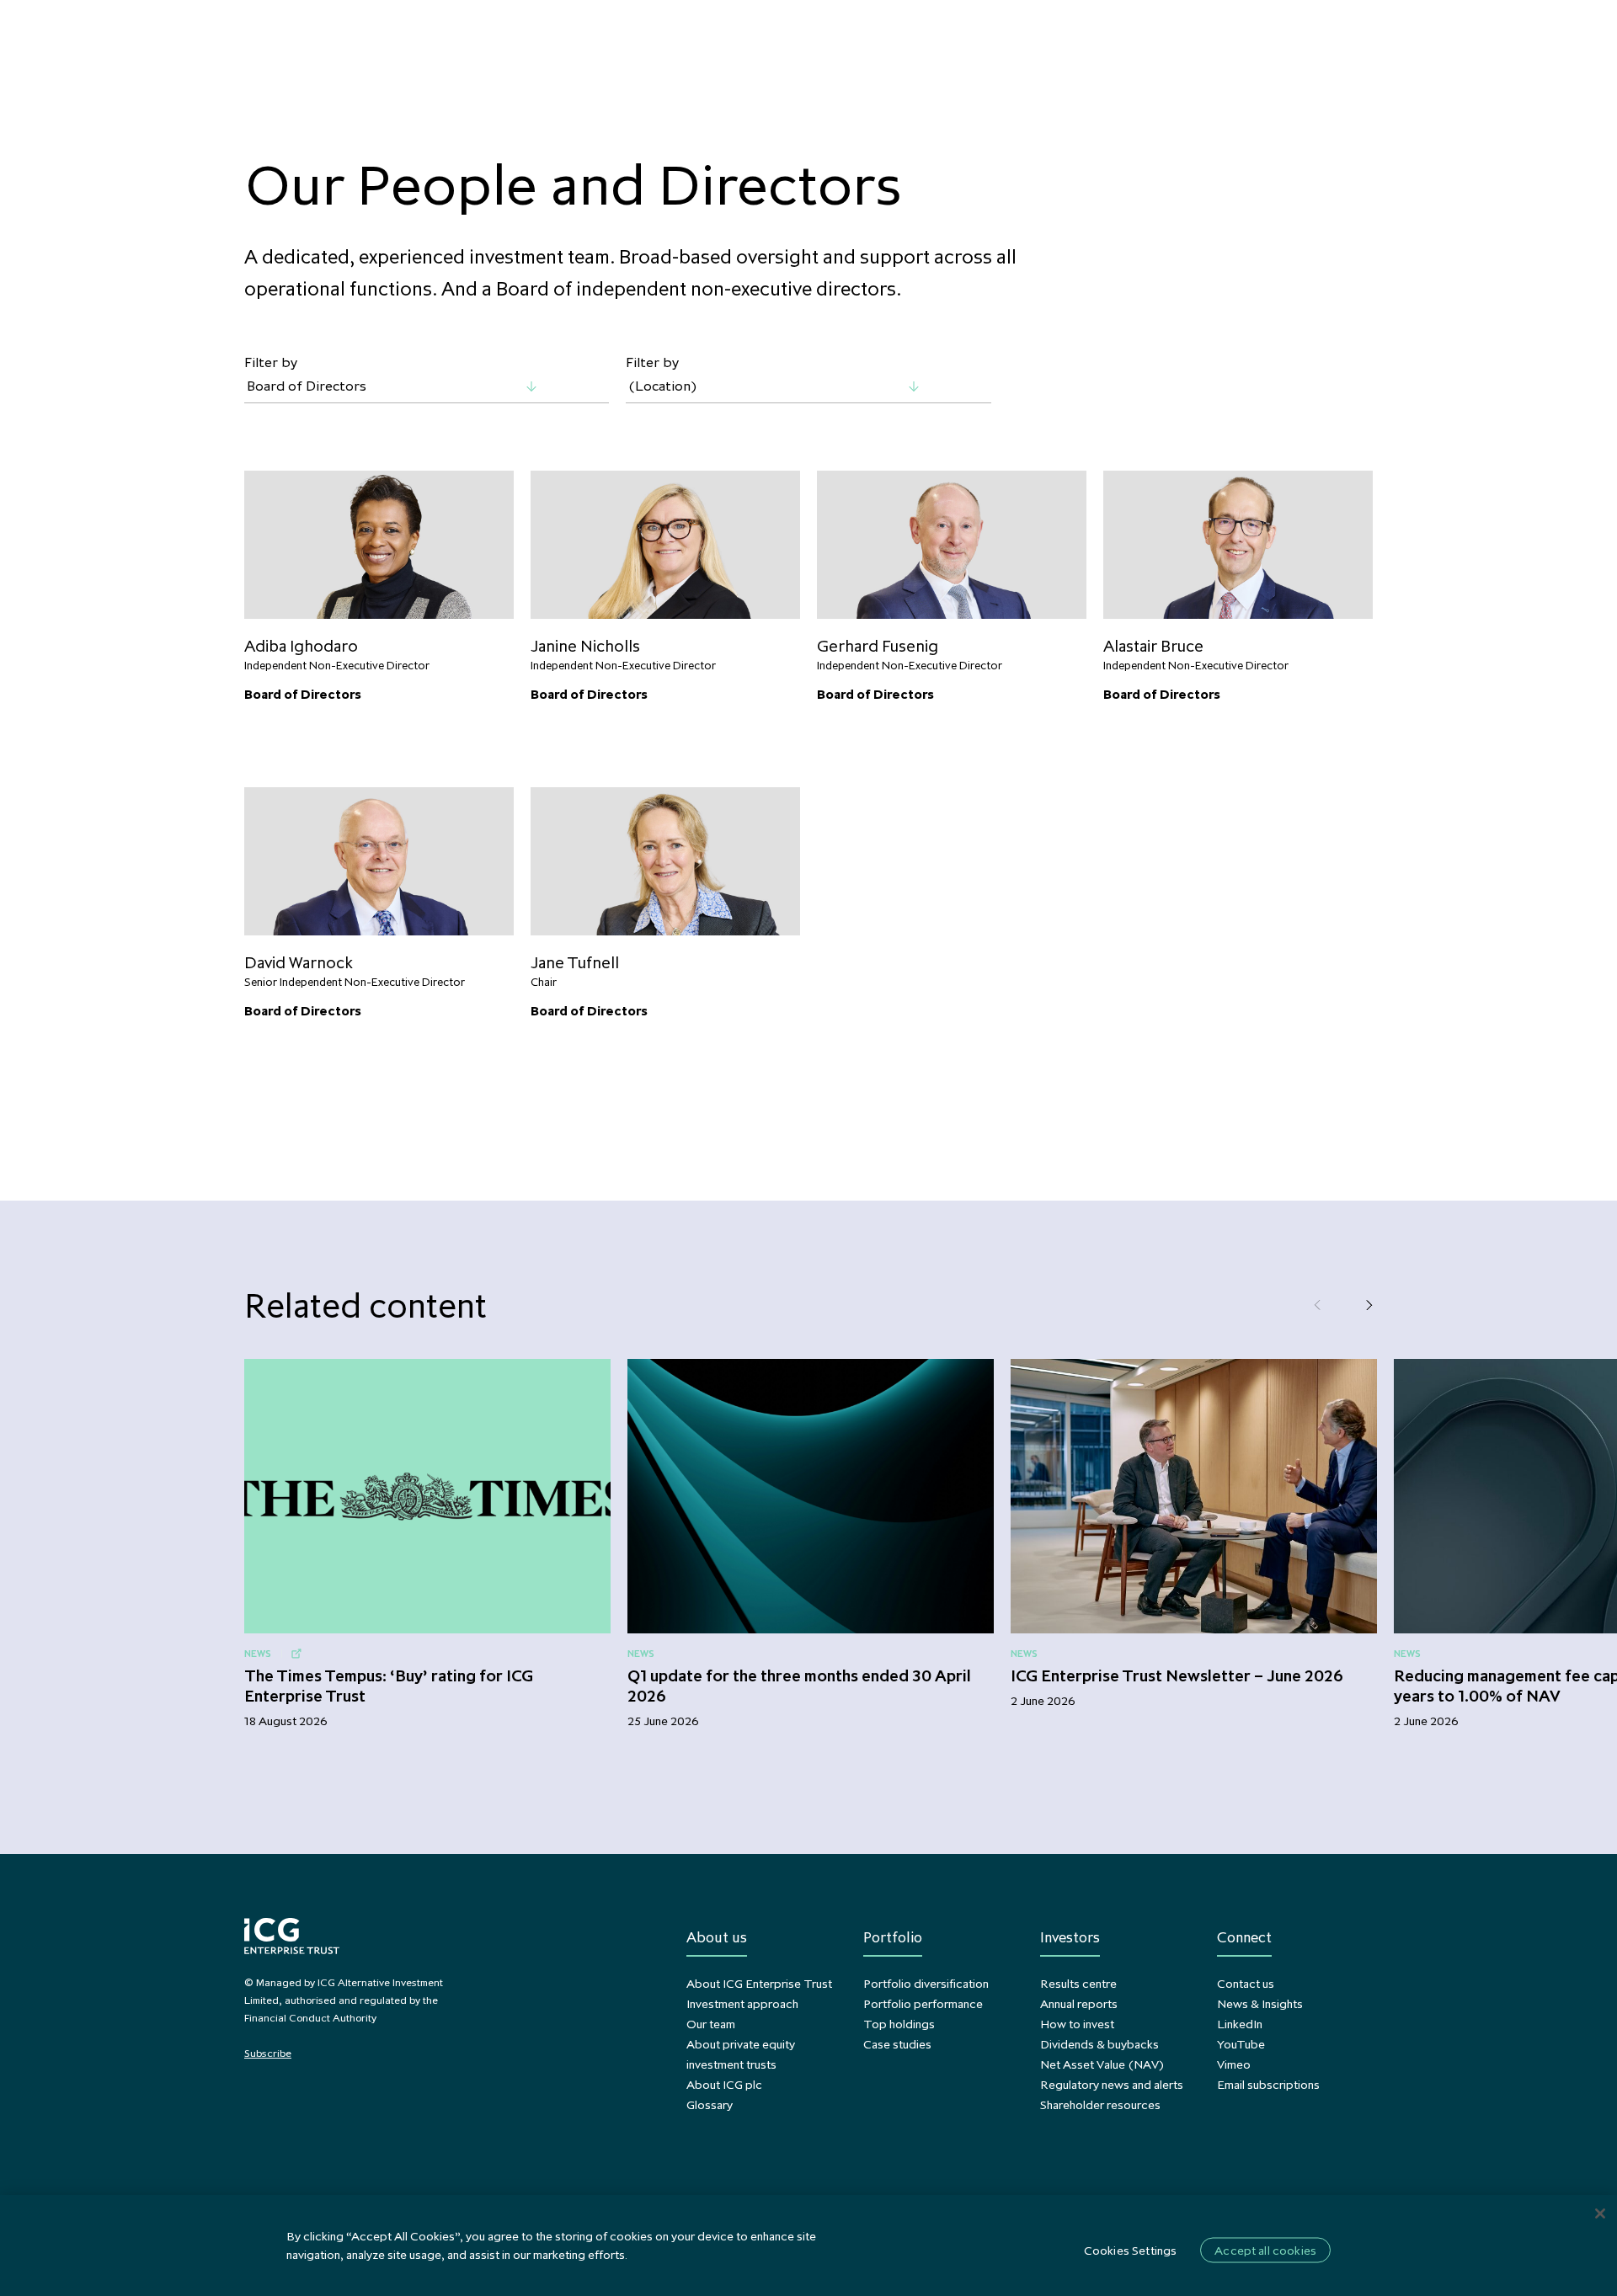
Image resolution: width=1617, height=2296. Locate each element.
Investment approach (742, 2003)
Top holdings (899, 2024)
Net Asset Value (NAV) (1102, 2064)
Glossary (710, 2104)
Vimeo (1234, 2064)
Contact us (1246, 1983)
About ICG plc (724, 2084)
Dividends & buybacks (1099, 2044)
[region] (808, 2245)
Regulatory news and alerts (1112, 2084)
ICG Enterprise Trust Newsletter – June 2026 (1177, 1675)
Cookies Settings (1130, 2250)
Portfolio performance (923, 2003)
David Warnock (299, 962)
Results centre (1078, 1983)
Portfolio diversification (926, 1983)
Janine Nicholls (585, 646)
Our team (711, 2024)
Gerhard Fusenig (878, 646)
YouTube (1241, 2044)
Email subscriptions (1268, 2084)
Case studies (897, 2044)
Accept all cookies (1265, 2250)
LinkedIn (1240, 2024)
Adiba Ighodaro (301, 646)
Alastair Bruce (1153, 646)
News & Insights (1260, 2003)
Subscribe (268, 2053)
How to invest (1077, 2024)
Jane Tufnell (575, 962)
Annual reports (1079, 2003)
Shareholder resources (1100, 2104)
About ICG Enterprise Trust (759, 1983)
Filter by (271, 362)
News (258, 1653)
